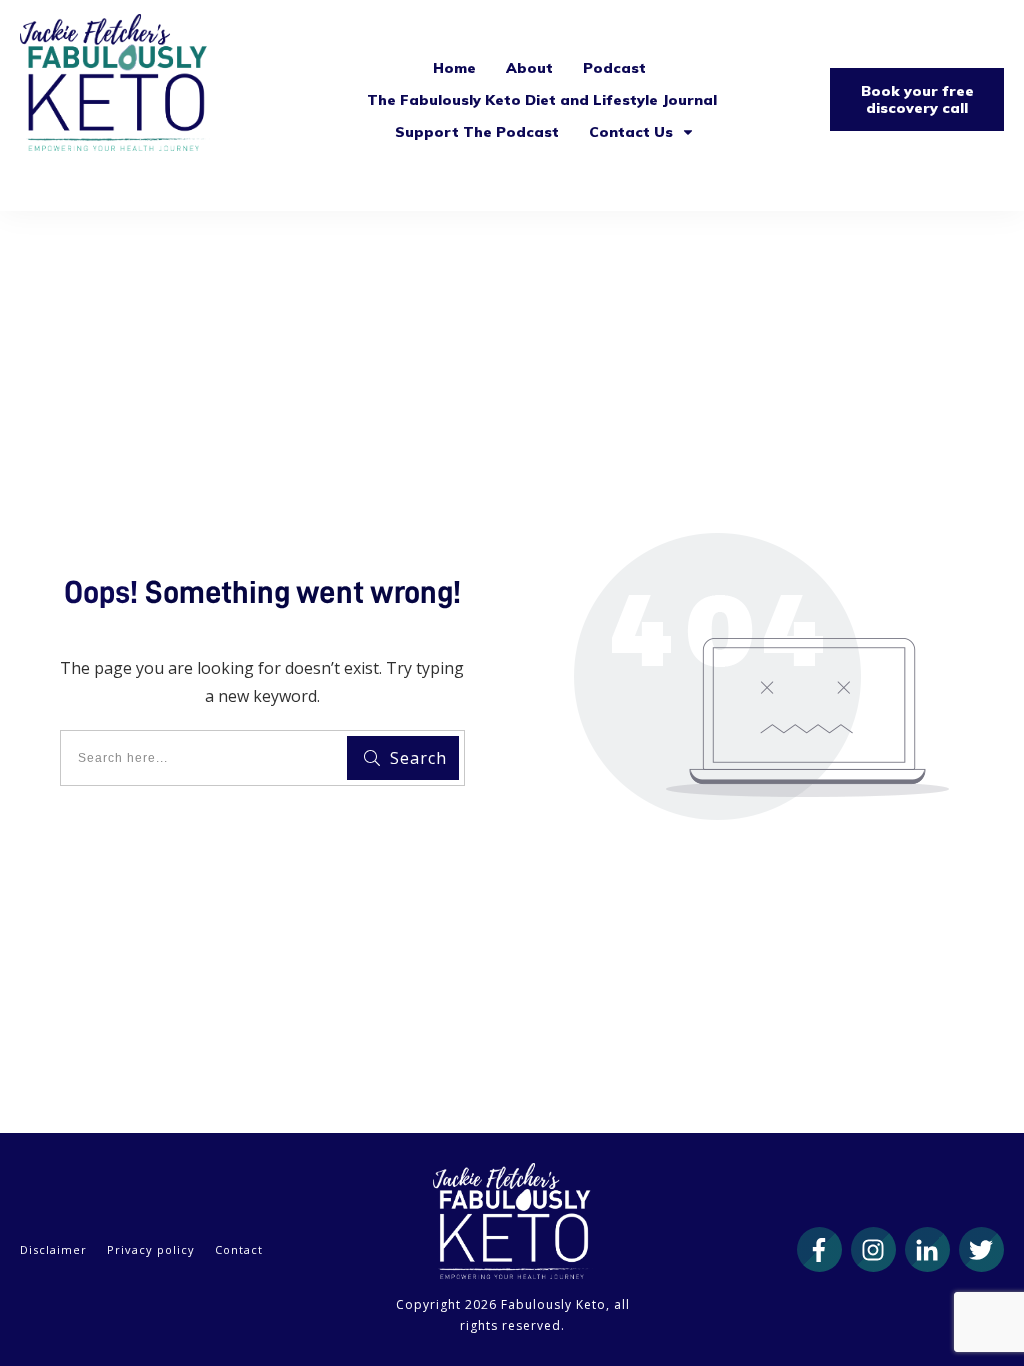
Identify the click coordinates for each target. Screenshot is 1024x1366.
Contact (239, 1249)
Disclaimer (53, 1249)
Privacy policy (151, 1249)
